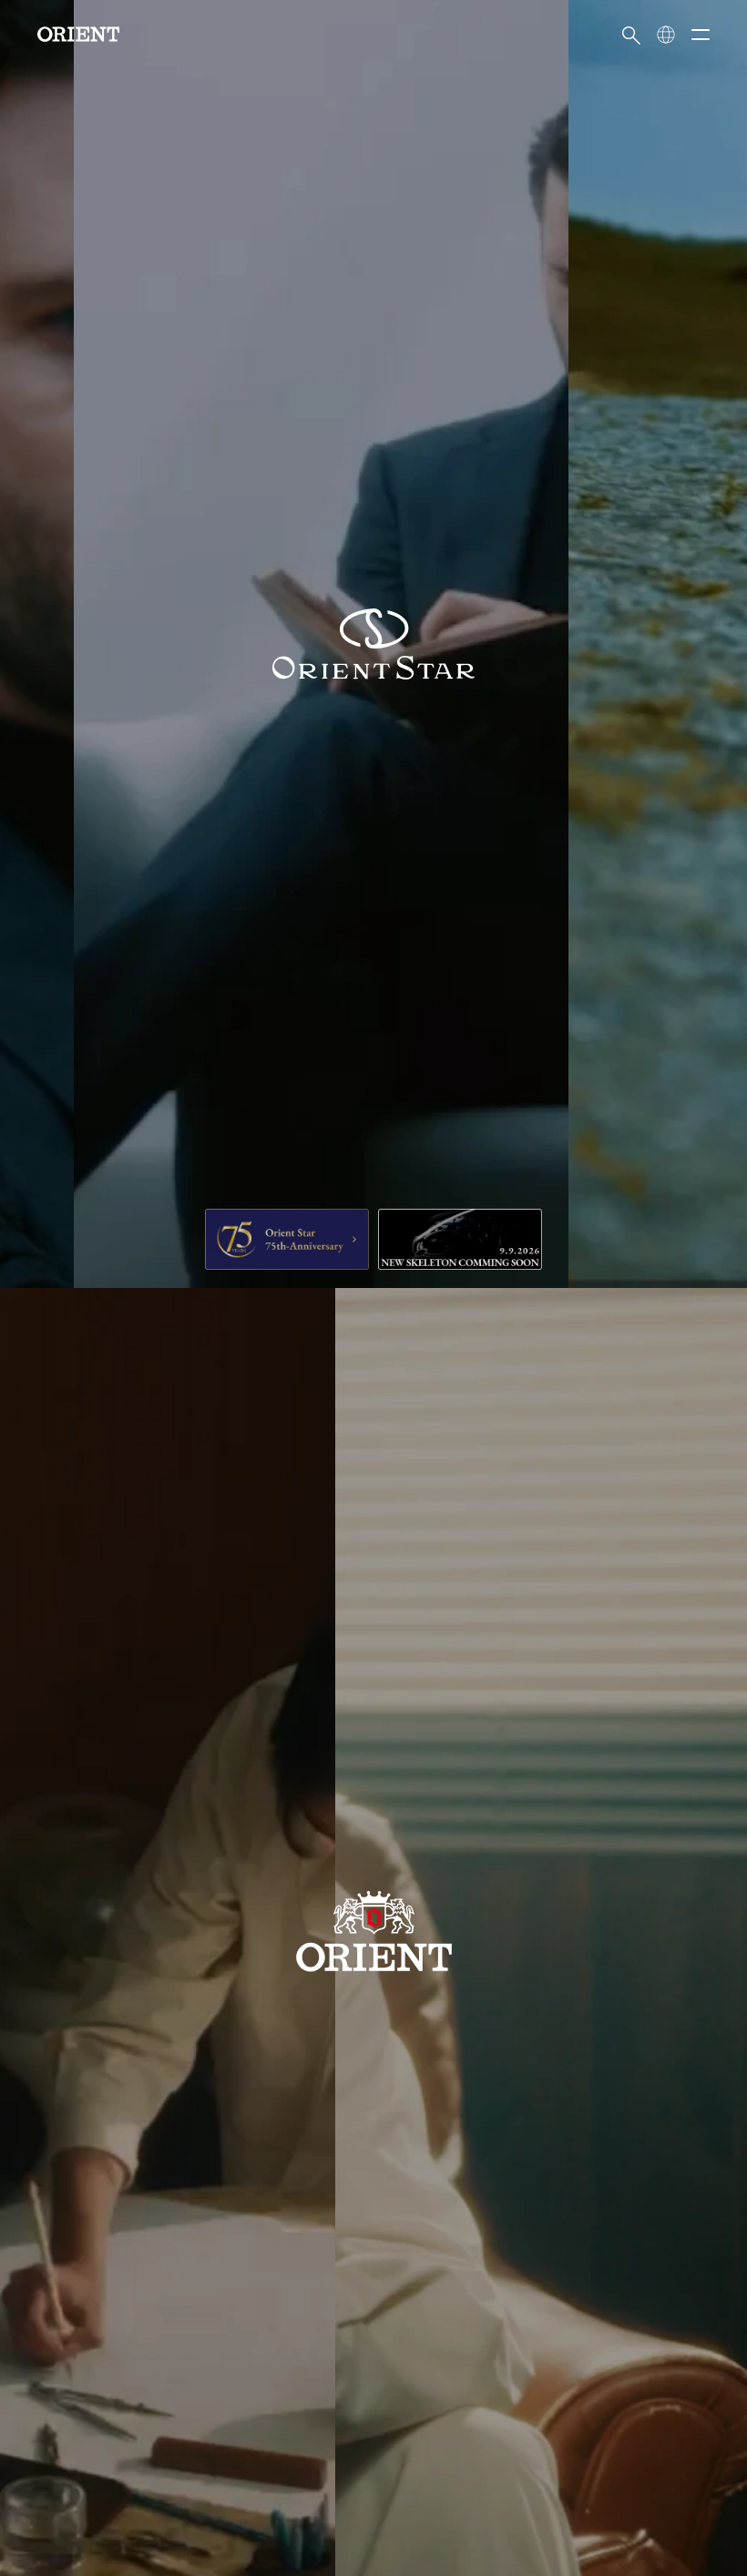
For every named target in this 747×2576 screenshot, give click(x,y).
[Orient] (78, 34)
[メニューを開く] (701, 35)
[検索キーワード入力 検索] (631, 35)
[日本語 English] (666, 35)
